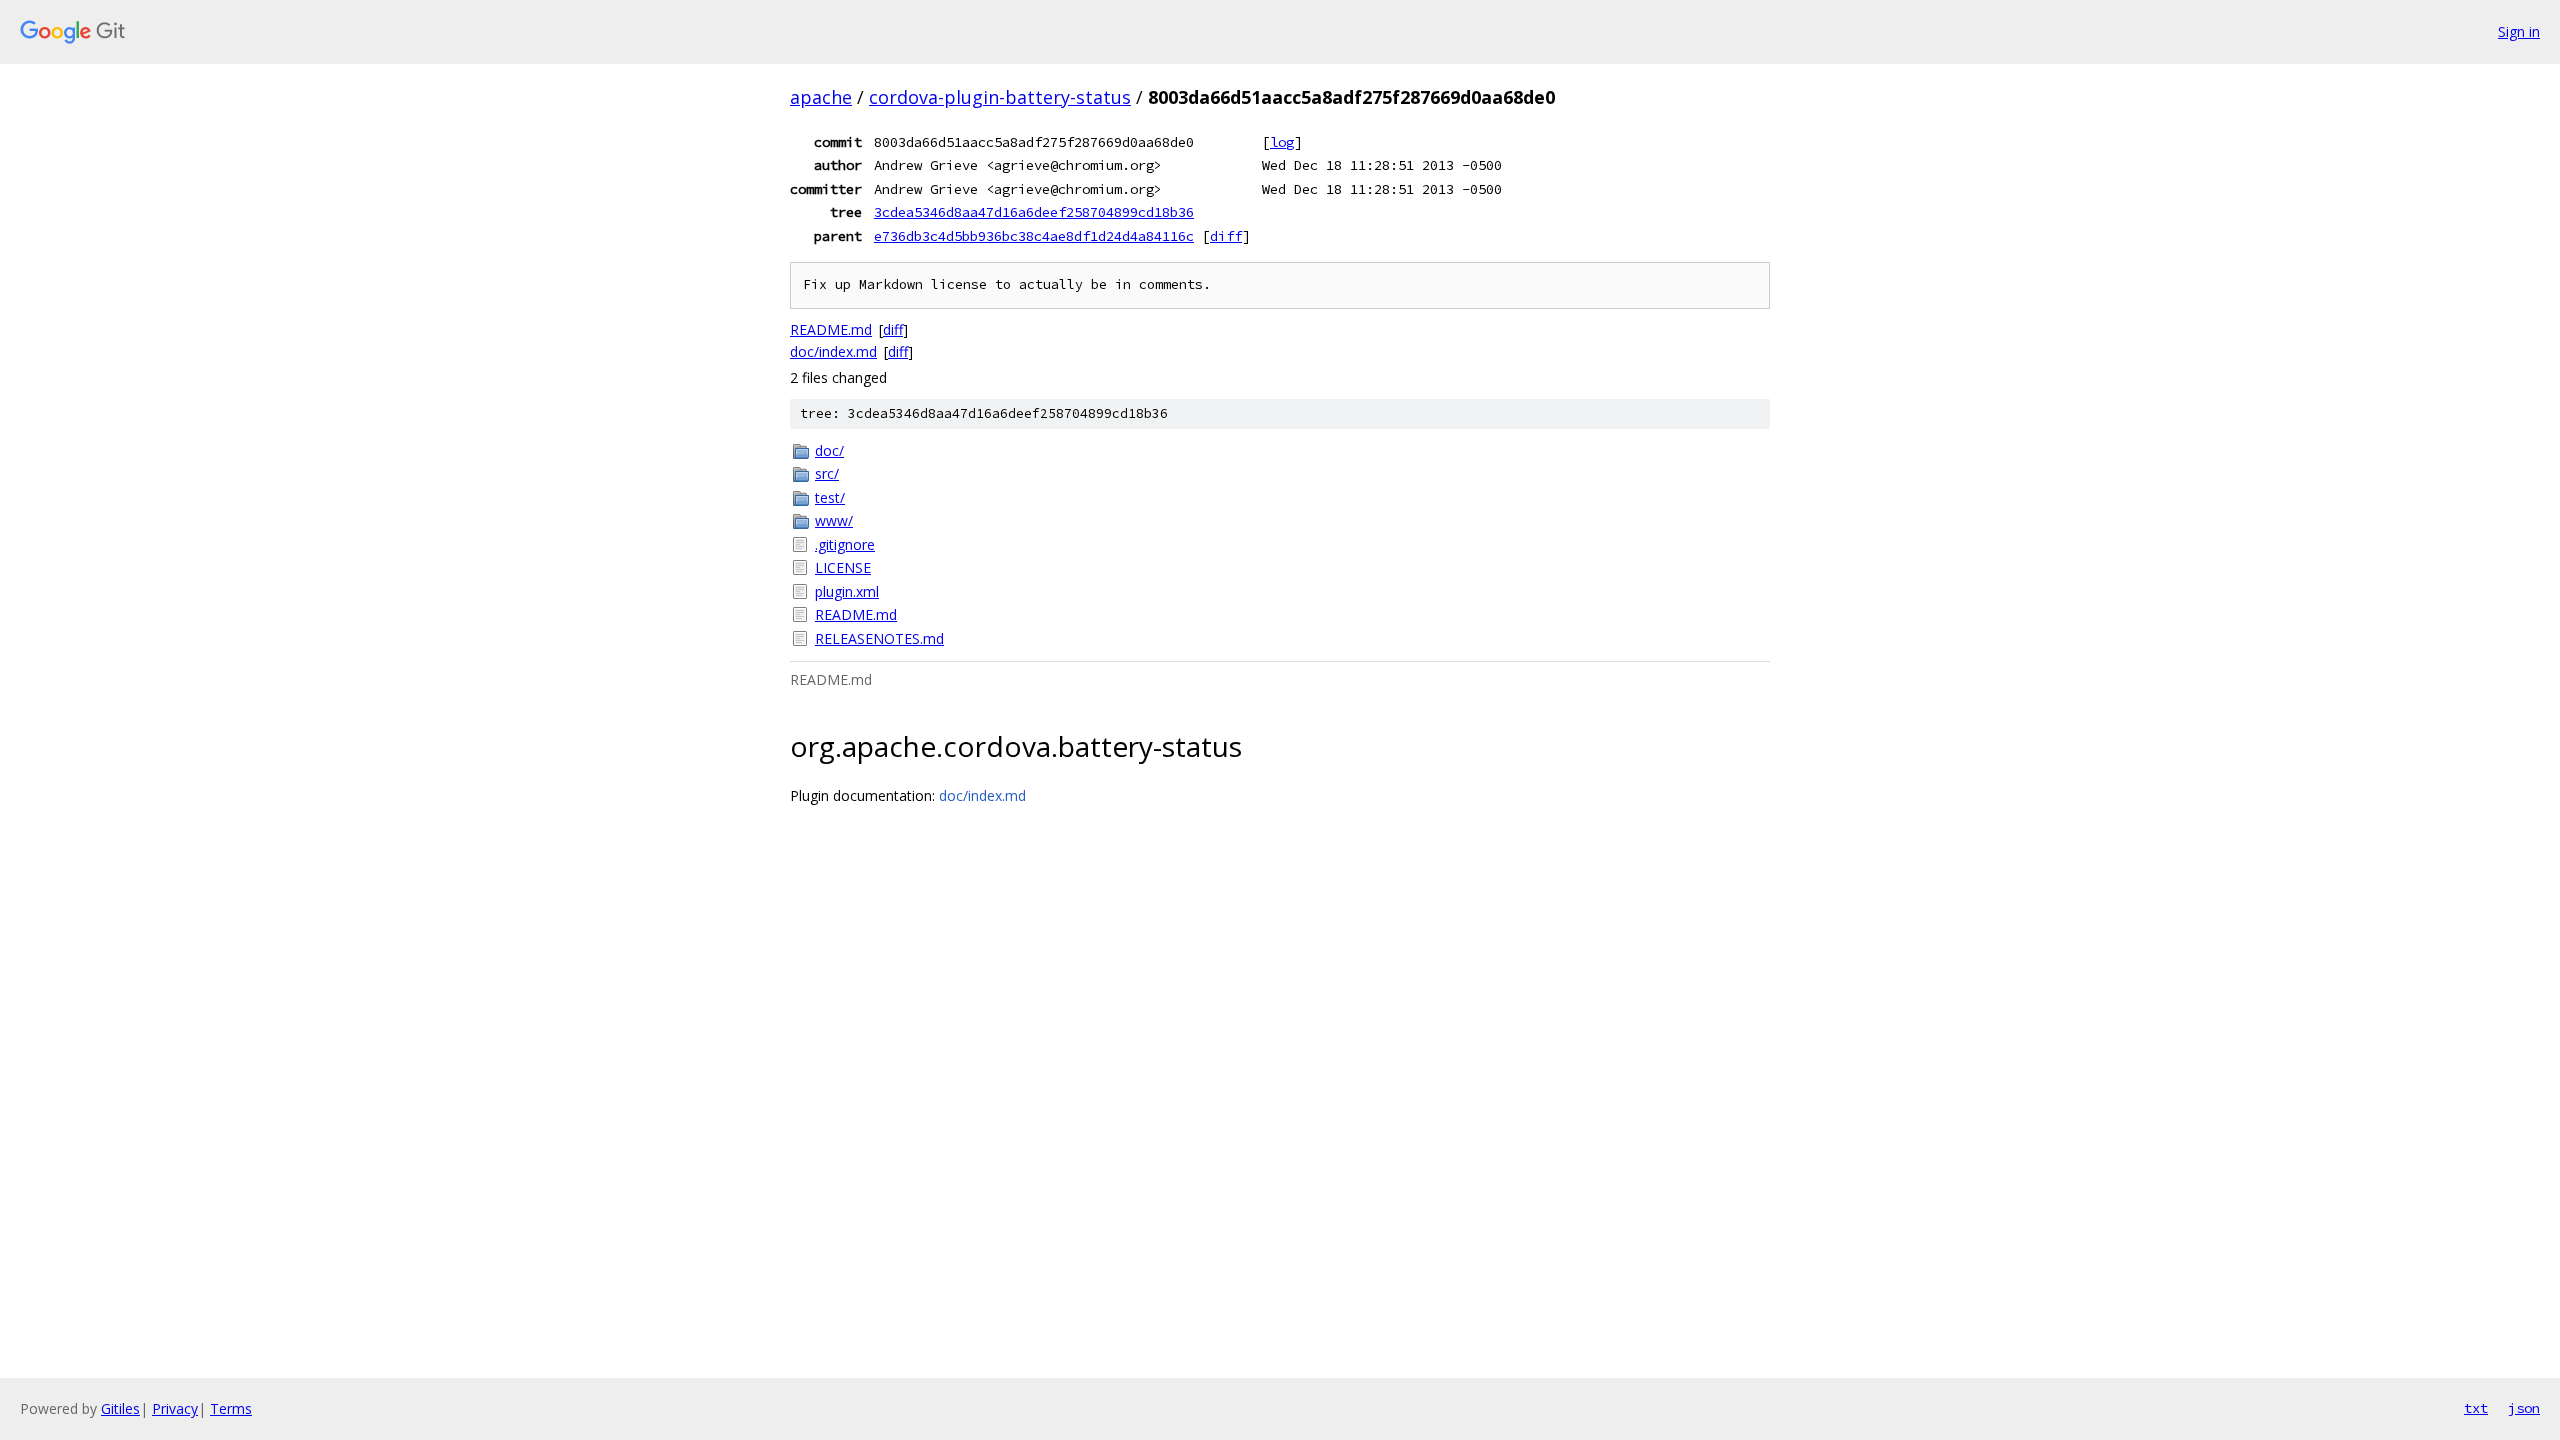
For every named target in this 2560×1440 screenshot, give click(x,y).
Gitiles (120, 1408)
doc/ (829, 450)
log (1282, 142)
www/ (834, 520)
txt (2476, 1408)
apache (821, 97)
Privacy (175, 1408)
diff (1226, 236)
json (2524, 1408)
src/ (827, 473)
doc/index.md (833, 351)
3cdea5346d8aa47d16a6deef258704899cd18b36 (1034, 212)
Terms (231, 1408)
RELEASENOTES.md (879, 638)
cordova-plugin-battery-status (1000, 97)
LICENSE (843, 567)
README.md (831, 329)
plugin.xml (847, 591)
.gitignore (845, 544)
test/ (830, 497)
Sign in (2519, 31)
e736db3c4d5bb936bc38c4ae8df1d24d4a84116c (1034, 236)
